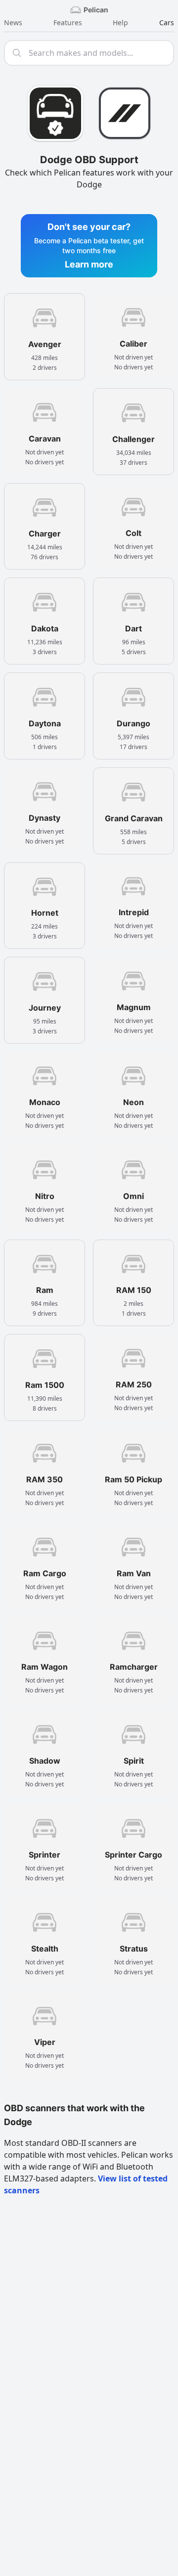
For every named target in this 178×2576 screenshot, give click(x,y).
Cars (167, 22)
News (13, 22)
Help (120, 22)
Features (68, 22)
